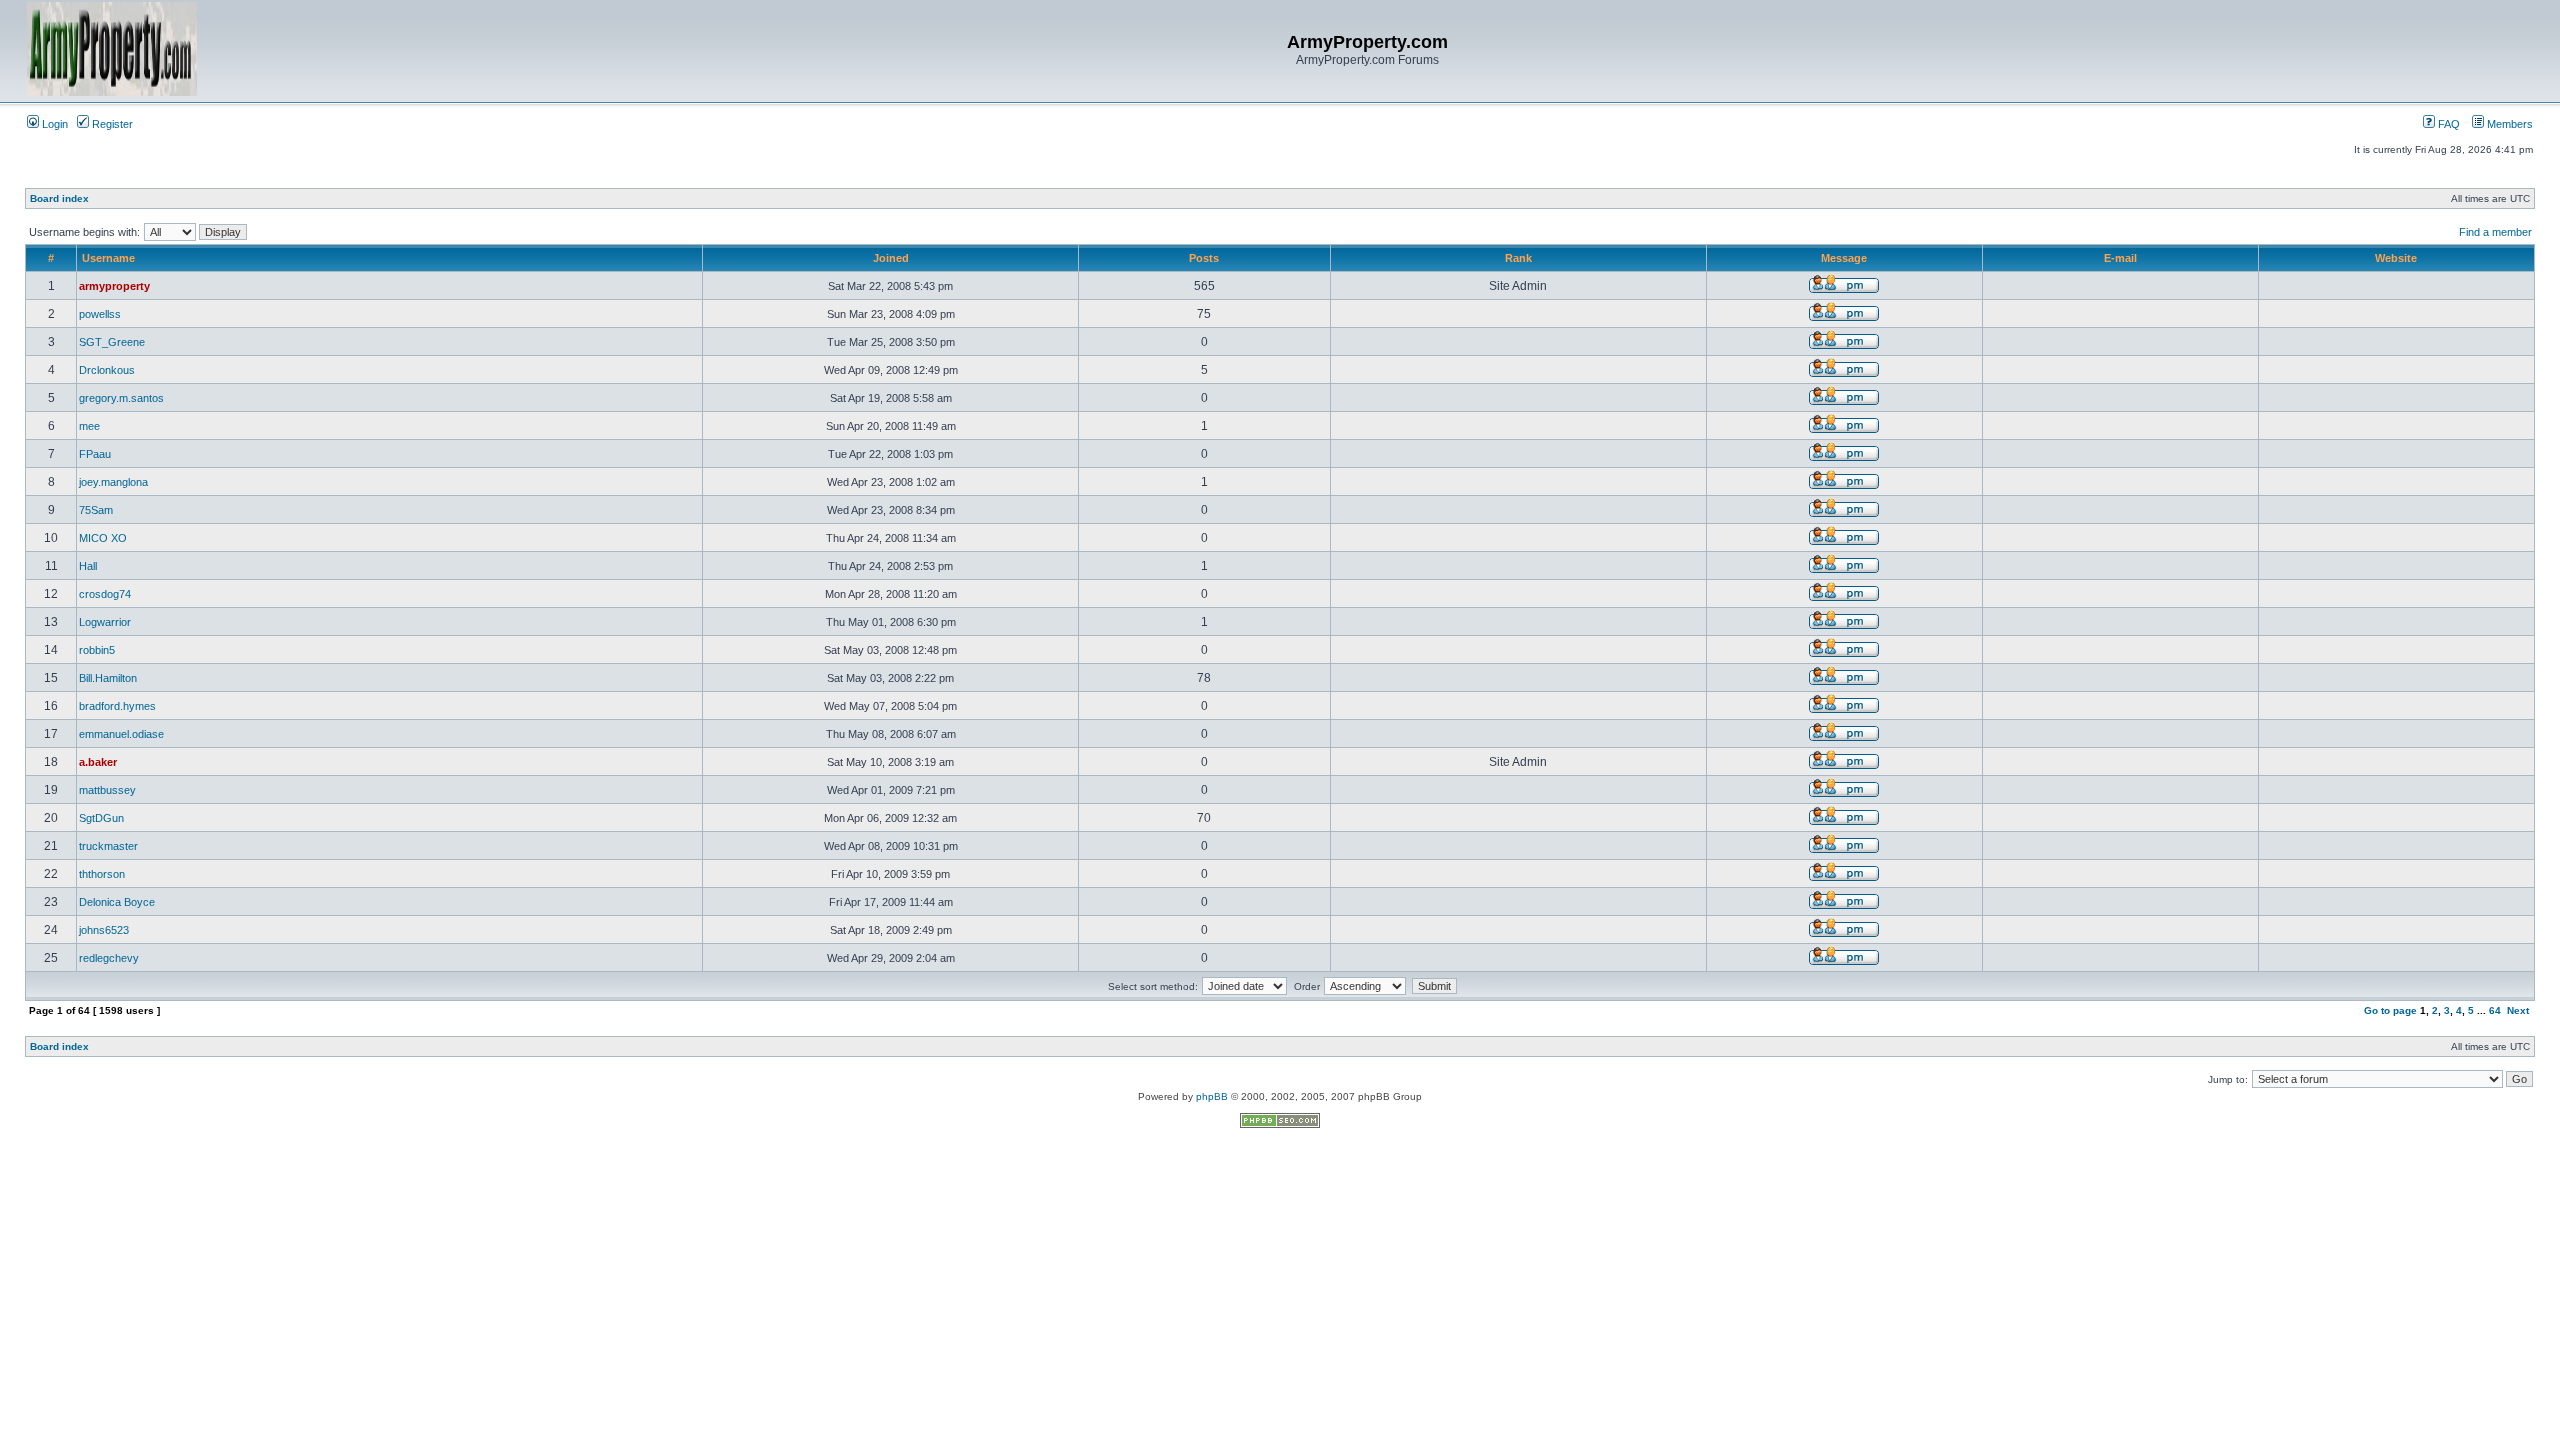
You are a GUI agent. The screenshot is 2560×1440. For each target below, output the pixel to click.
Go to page (2390, 1010)
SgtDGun (101, 818)
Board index (59, 198)
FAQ (2447, 124)
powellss (100, 314)
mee (89, 426)
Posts (1204, 258)
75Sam (96, 510)
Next (2518, 1010)
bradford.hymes (117, 706)
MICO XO (103, 538)
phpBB (1212, 1096)
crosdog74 (105, 594)
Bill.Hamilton (108, 678)
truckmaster (108, 846)
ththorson (102, 874)
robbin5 (97, 650)
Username (108, 258)
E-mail (2120, 258)
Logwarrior (105, 622)
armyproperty (114, 286)
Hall (88, 566)
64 (2495, 1010)
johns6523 (104, 930)
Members (2508, 124)
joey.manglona (113, 482)
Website (2396, 258)
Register (111, 124)
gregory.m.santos (121, 398)
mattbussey (107, 790)
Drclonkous (107, 370)
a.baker (98, 762)
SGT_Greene (112, 342)
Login (53, 124)
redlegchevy (109, 958)
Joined (891, 258)
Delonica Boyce (117, 902)
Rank (1518, 258)
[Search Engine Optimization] (1280, 1124)
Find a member (2495, 232)
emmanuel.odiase (121, 734)
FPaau (95, 454)
